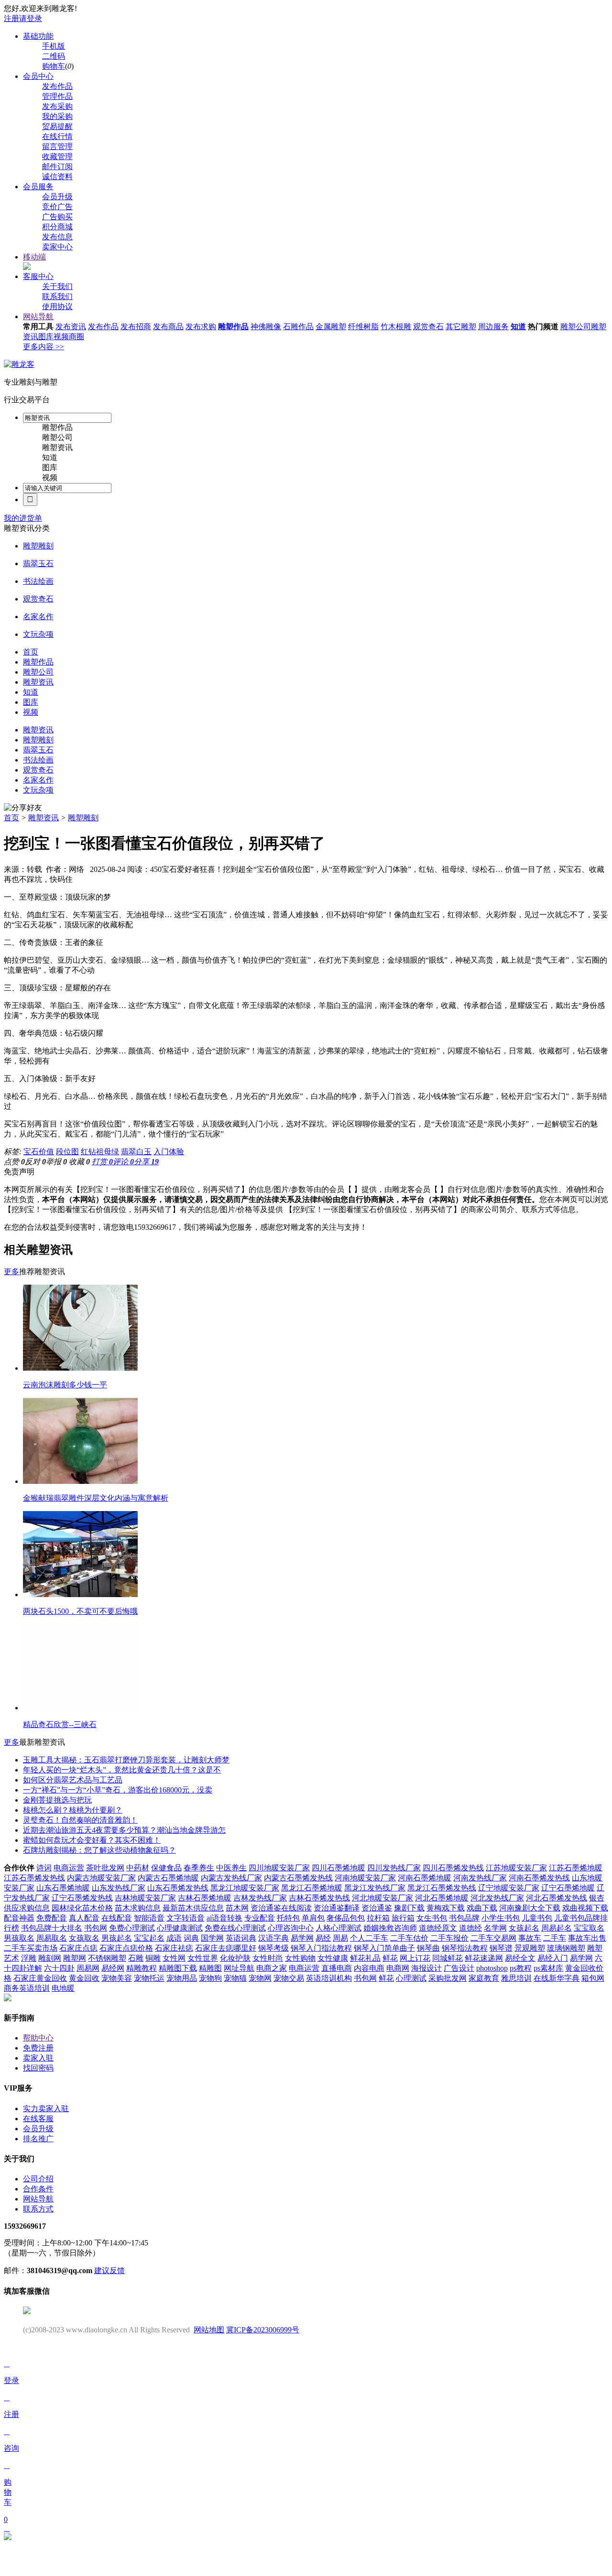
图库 (46, 337)
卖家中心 (57, 247)
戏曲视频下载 (585, 1908)
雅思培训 (516, 1978)
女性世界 (203, 1958)
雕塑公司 (576, 327)
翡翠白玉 (136, 1152)
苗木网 (237, 1908)
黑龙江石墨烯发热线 (442, 1888)
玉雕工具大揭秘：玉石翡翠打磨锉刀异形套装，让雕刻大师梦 (126, 1760)
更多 (11, 1272)
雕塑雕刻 (38, 546)
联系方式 (38, 2209)
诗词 (44, 1868)
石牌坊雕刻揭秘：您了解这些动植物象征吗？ (99, 1850)
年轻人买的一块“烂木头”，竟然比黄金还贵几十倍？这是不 (122, 1770)
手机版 (54, 46)
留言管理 (57, 146)
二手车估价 (409, 1938)
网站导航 (38, 317)
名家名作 (38, 617)
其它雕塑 (461, 327)
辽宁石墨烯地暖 (568, 1888)
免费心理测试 (132, 1928)
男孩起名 (117, 1938)
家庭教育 (484, 1978)
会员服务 (38, 187)
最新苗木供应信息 (193, 1908)
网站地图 (209, 2330)
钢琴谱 (501, 1948)
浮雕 (29, 1958)
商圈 (76, 337)
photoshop (492, 1968)
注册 (11, 18)
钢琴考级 (273, 1948)
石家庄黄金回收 (40, 1978)
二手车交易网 (493, 1938)
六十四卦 (59, 1968)
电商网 (398, 1968)
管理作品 (57, 96)
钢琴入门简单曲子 (384, 1948)
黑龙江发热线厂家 (375, 1888)
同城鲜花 (448, 1958)
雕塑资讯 (57, 447)
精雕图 (210, 1968)
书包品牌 (464, 1918)
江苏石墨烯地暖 (576, 1868)
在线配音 (117, 1918)
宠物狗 (210, 1978)
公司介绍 (38, 2179)
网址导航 (239, 1968)
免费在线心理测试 (235, 1928)
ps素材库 (548, 1968)
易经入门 (553, 1958)
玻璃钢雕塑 (566, 1948)
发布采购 (57, 106)
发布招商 (136, 327)
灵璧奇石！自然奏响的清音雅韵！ (80, 1820)
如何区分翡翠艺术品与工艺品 (73, 1780)
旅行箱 (403, 1918)
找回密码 (38, 2068)
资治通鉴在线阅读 (281, 1908)
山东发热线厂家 (119, 1888)
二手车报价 (449, 1938)
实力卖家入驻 (46, 2109)
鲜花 (390, 1958)
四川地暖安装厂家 (279, 1868)
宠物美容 (117, 1978)
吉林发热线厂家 (260, 1898)
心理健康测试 (180, 1928)
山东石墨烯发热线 (178, 1888)
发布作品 (57, 86)
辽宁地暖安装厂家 (509, 1888)
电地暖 (63, 1988)
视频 (61, 337)
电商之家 (272, 1968)
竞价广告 (57, 207)
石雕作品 (298, 327)
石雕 (136, 1958)
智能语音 (149, 1918)
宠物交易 (289, 1978)
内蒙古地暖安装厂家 (101, 1878)
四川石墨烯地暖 (339, 1868)
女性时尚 (268, 1958)
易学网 (302, 1938)
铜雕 (153, 1958)
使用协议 (57, 306)
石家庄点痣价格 (126, 1948)
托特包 (288, 1918)
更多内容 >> (44, 347)
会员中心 (38, 76)
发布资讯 (71, 327)
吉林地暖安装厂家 (145, 1898)
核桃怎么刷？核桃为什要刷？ (73, 1810)
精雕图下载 (178, 1968)
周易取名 (52, 1938)
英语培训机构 (329, 1978)
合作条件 (38, 2189)
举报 (56, 1162)
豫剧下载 (409, 1908)
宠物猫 (235, 1978)
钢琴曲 (428, 1948)
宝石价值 (39, 1152)
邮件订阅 (57, 166)
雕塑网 (75, 1958)
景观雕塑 (530, 1948)
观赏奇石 (428, 327)
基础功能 (38, 36)
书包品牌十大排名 (52, 1928)
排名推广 (38, 2139)
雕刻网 (50, 1958)
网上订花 (415, 1958)
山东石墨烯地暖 (63, 1888)
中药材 (138, 1868)
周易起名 (557, 1928)
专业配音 (260, 1918)
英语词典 (241, 1938)
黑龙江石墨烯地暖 (312, 1888)
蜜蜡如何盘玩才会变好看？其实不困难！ (92, 1840)
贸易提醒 (57, 126)
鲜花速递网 (484, 1958)
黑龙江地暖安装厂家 (245, 1888)
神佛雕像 (266, 327)
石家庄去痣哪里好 (226, 1948)
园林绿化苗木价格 (82, 1908)
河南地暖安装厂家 (365, 1878)
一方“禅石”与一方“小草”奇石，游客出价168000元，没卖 (118, 1790)
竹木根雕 (396, 327)
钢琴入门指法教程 (321, 1948)
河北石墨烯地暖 (442, 1898)
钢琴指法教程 (465, 1948)
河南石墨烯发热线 (539, 1878)
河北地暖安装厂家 (382, 1898)
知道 (518, 327)
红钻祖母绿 (100, 1152)
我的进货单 (23, 518)
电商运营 (69, 1868)
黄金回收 (84, 1978)
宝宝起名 (149, 1938)
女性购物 (300, 1958)
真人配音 (84, 1918)
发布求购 (201, 327)
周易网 (88, 1968)
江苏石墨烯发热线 (34, 1878)
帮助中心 (38, 2038)
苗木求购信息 (138, 1908)
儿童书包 (537, 1918)
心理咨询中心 (291, 1928)
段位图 (67, 1152)
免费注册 (38, 2048)
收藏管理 (57, 156)
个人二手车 (369, 1938)
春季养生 (199, 1868)
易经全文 (520, 1958)
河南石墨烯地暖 (425, 1878)
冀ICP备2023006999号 (263, 2330)
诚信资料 (57, 177)
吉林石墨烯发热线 (319, 1898)
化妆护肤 (235, 1958)
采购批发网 (448, 1978)
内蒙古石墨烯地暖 (168, 1878)
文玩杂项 (38, 634)
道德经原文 (438, 1928)
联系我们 (57, 296)
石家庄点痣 (78, 1948)
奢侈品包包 (346, 1918)
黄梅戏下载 (446, 1908)
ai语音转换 (224, 1918)
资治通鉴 (377, 1908)
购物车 (54, 66)
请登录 (31, 18)
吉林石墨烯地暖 (205, 1898)
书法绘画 (38, 581)
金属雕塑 (331, 327)
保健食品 (166, 1868)
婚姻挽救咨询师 (390, 1928)
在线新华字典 (557, 1978)
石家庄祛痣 (174, 1948)
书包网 (96, 1928)
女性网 (174, 1958)
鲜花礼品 (365, 1958)
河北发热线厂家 (497, 1898)
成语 (174, 1938)
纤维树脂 (363, 327)
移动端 (34, 257)
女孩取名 (84, 1938)
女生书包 (432, 1918)
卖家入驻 (38, 2058)
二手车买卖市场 (31, 1948)
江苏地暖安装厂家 (516, 1868)
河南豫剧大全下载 (530, 1908)
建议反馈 (109, 2270)
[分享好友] (23, 808)
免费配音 (52, 1918)
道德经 (470, 1928)
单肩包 (313, 1918)
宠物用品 (182, 1978)
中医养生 (231, 1868)
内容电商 (369, 1968)
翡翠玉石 (38, 563)
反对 (35, 1162)
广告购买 (57, 217)
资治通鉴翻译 (337, 1908)
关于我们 (57, 286)
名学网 (495, 1928)
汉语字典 (273, 1938)
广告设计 (459, 1968)
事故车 (530, 1938)
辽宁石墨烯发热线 (82, 1898)
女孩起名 (524, 1928)
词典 (191, 1938)
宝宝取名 (589, 1928)
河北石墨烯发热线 (557, 1898)
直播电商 (337, 1968)
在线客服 (38, 2119)
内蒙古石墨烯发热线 (298, 1878)
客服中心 (38, 276)
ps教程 (521, 1968)
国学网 (212, 1938)
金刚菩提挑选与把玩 (57, 1800)
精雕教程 (142, 1968)
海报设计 (426, 1968)
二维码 (54, 56)
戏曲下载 (482, 1908)
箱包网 (593, 1978)
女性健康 (333, 1958)
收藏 (79, 1162)
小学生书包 (501, 1918)
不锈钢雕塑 (107, 1958)
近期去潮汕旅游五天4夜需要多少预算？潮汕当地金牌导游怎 (124, 1830)
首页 (11, 818)
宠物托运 (149, 1978)
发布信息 (57, 237)
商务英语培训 (27, 1988)
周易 (340, 1938)
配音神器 (19, 1918)
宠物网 (260, 1978)
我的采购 (57, 116)
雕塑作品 (233, 327)
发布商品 (168, 327)
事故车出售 (587, 1938)
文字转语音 (186, 1918)
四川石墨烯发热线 (453, 1868)
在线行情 (57, 136)
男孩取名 (19, 1938)
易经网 (113, 1968)
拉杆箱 (378, 1918)
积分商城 (57, 227)
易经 (323, 1938)
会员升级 (57, 197)
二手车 (555, 1938)
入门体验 (169, 1152)
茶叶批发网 (105, 1868)
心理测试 (411, 1978)
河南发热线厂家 (480, 1878)
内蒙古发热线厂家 (231, 1878)
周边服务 (493, 327)
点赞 (14, 1162)
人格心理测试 (339, 1928)
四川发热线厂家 (394, 1868)
